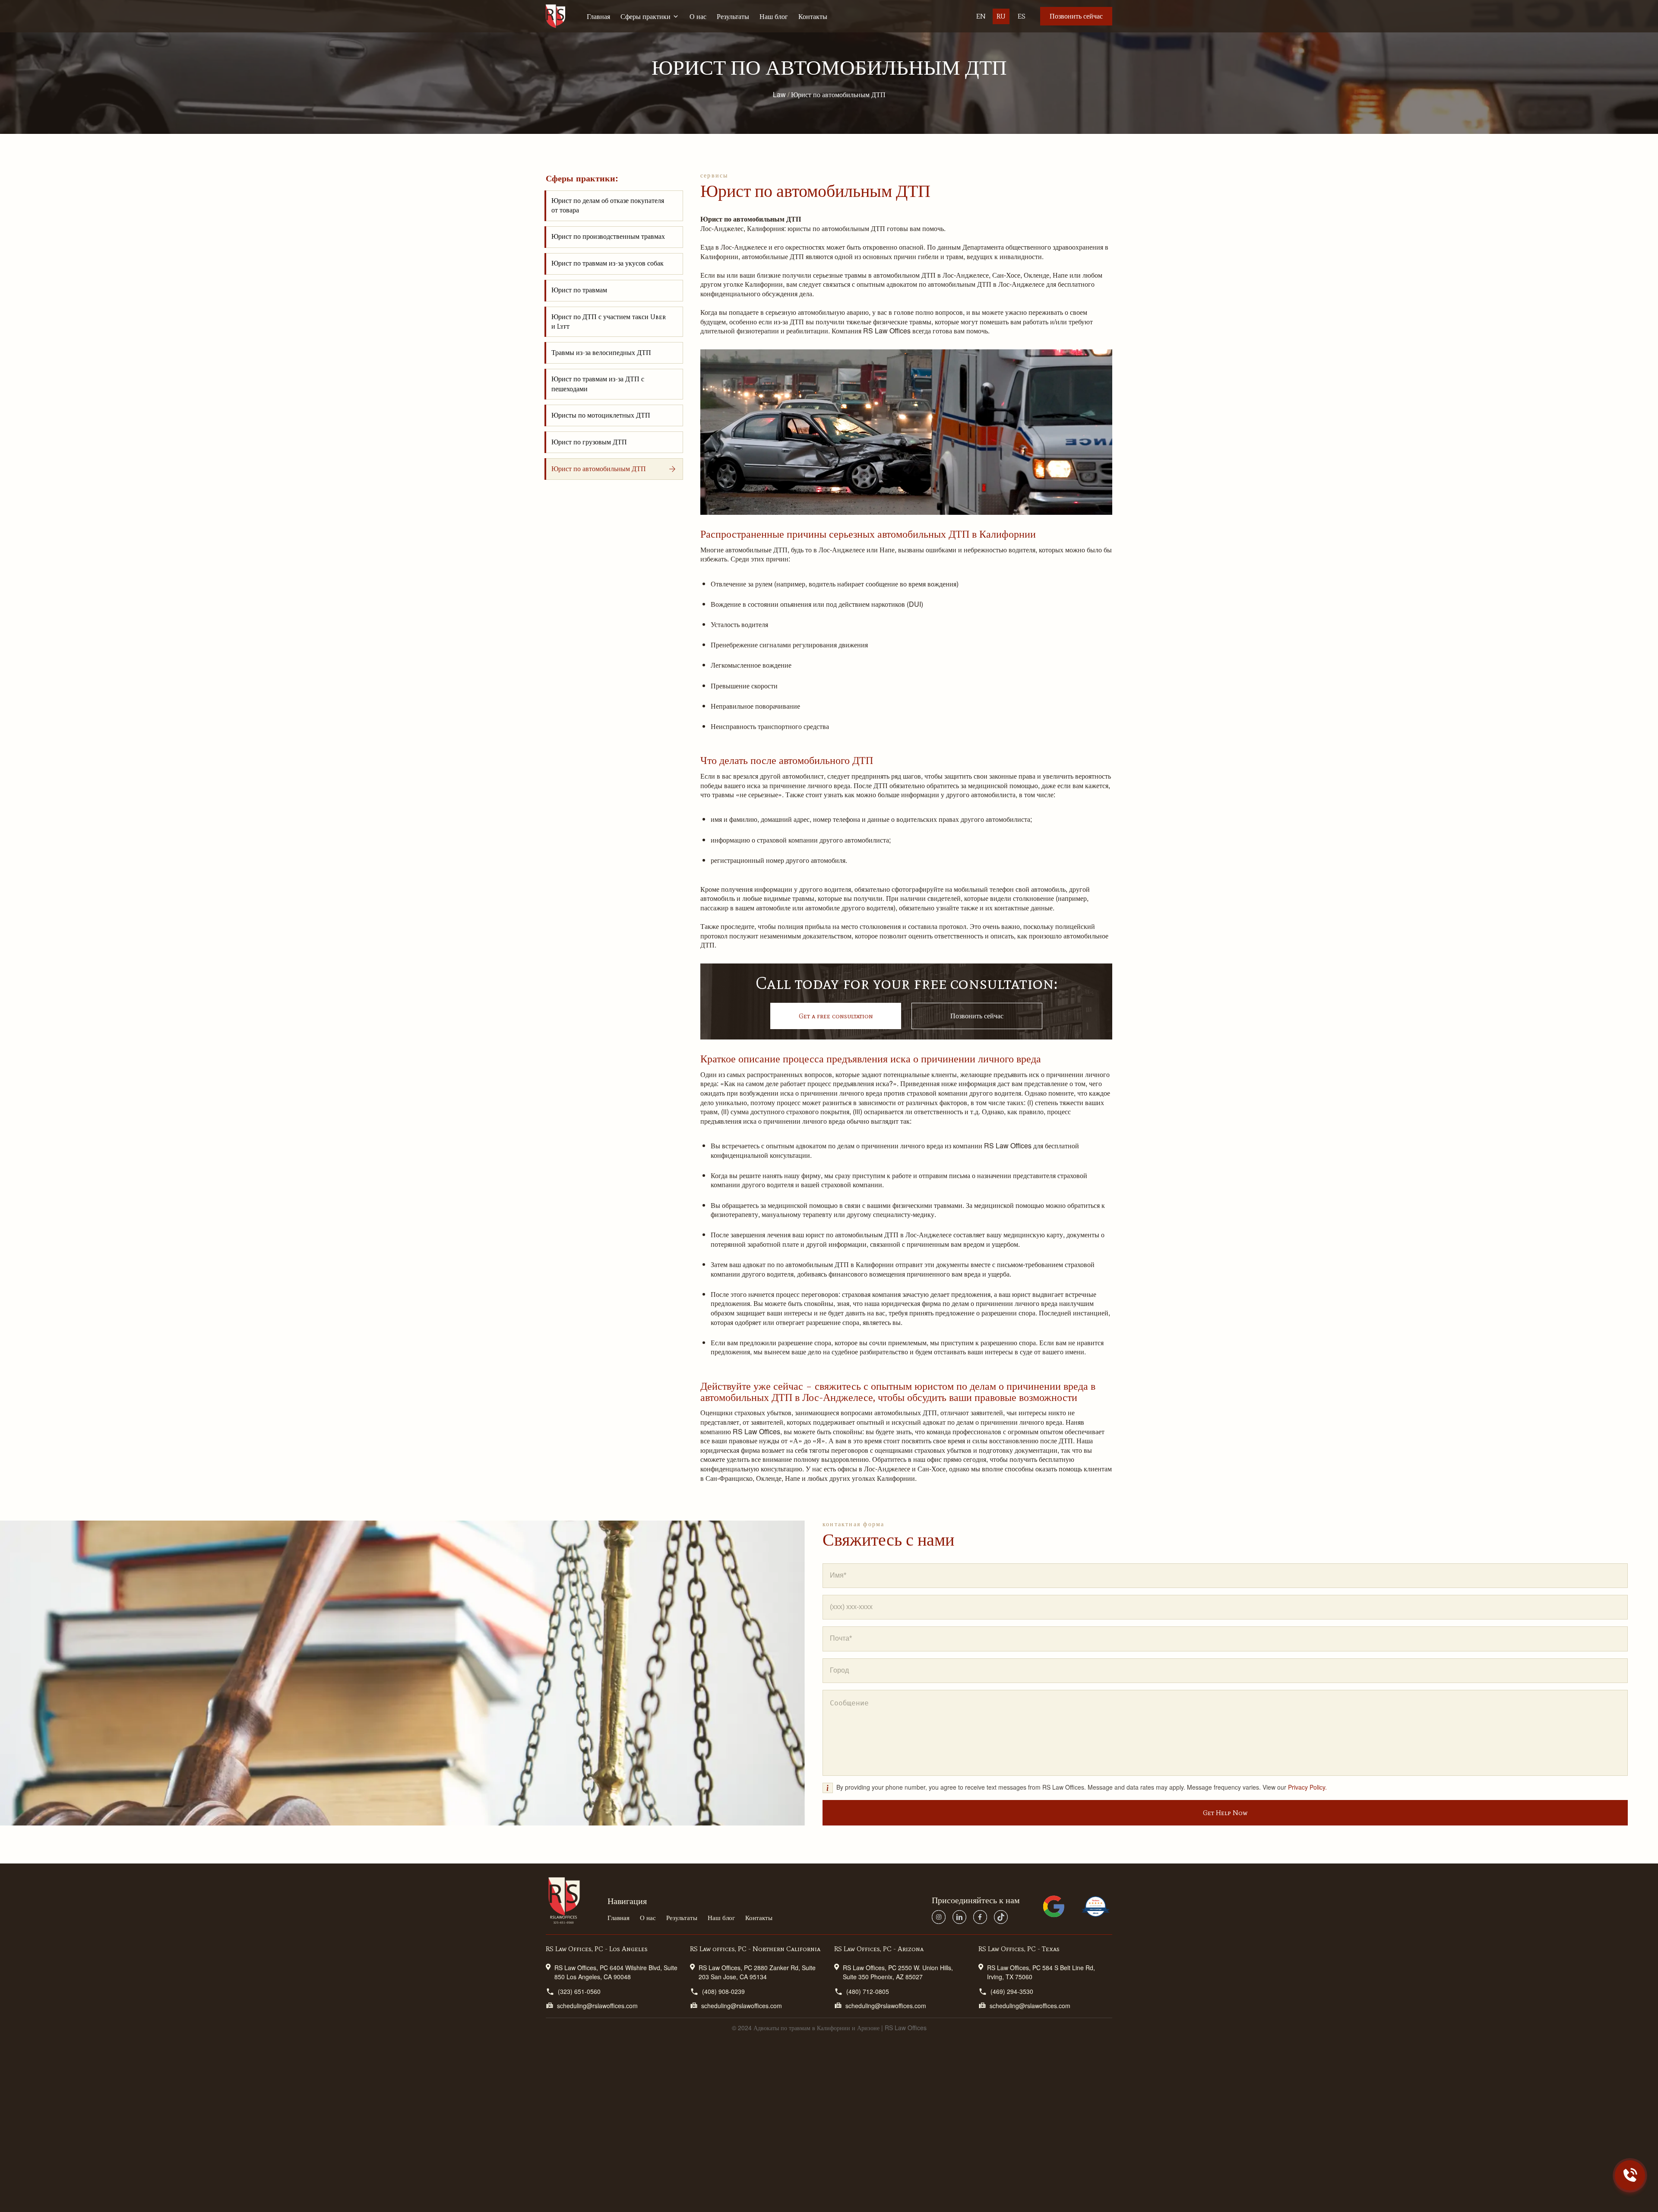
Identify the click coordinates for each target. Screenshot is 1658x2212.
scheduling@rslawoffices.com (597, 2006)
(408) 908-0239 (723, 1991)
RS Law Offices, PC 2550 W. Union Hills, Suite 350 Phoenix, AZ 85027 (898, 1972)
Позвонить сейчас (1076, 16)
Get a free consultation (836, 1016)
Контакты (813, 16)
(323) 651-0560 (579, 1991)
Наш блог (774, 16)
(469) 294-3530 (1012, 1991)
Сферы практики (645, 16)
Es (1022, 16)
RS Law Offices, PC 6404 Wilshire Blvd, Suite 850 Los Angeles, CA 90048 (616, 1972)
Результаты (733, 16)
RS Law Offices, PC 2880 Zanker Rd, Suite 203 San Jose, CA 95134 (757, 1972)
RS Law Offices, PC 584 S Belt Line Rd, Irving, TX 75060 (1041, 1972)
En (981, 16)
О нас (698, 16)
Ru (1001, 16)
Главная (598, 16)
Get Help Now (1225, 1813)
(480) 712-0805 (868, 1991)
